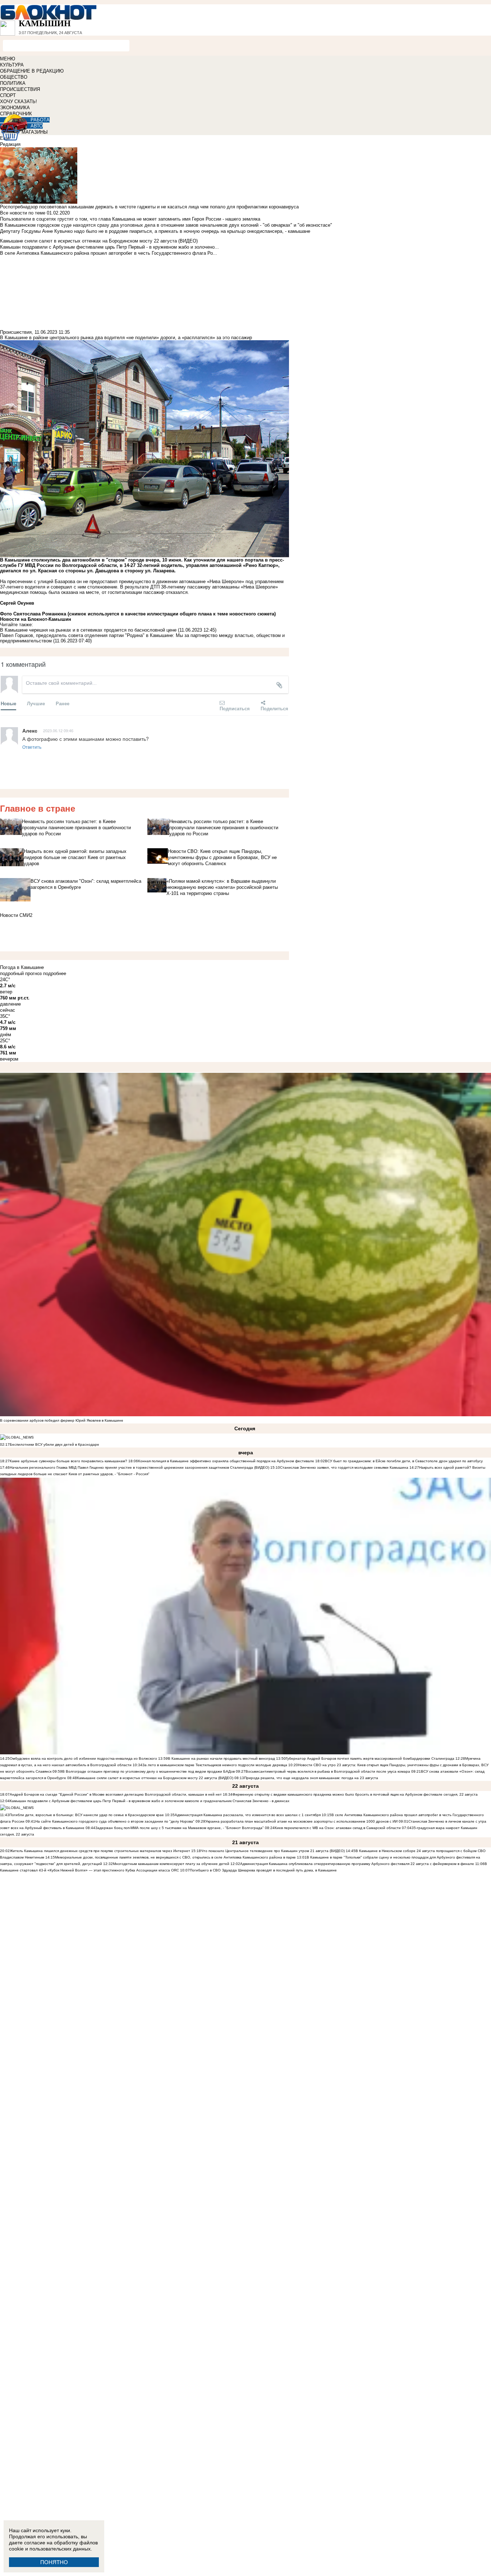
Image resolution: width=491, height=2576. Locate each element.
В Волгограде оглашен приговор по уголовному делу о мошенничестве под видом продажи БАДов (148, 1771)
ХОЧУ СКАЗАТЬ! (19, 101)
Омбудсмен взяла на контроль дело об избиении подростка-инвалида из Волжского (83, 1758)
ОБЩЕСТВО (14, 77)
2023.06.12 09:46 (58, 730)
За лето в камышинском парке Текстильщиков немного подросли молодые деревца (215, 1765)
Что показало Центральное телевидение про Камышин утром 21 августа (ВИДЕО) (273, 1851)
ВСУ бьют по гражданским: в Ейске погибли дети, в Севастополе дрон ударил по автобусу (404, 1461)
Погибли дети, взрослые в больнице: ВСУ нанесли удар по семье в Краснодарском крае (87, 1815)
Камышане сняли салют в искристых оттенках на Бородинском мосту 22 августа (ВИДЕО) (155, 1778)
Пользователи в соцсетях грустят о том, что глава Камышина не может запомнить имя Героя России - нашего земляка (130, 219)
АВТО (37, 126)
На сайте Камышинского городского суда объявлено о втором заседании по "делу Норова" (115, 1821)
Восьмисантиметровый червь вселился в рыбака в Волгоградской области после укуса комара (328, 1771)
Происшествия (16, 332)
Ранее (63, 703)
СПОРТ (8, 95)
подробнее (55, 973)
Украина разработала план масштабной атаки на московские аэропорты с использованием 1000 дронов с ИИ (301, 1821)
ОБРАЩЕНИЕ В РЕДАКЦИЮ (32, 71)
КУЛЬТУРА (12, 65)
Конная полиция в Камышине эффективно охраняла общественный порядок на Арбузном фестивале (226, 1461)
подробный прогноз (21, 973)
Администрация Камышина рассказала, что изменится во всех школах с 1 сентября (248, 1815)
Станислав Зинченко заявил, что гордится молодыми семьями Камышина (344, 1467)
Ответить (32, 747)
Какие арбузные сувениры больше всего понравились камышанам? (68, 1461)
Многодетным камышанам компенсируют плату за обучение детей (171, 1864)
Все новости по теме (23, 213)
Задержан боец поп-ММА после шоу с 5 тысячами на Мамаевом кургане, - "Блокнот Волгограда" (180, 1828)
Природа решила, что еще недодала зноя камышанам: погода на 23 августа (311, 1778)
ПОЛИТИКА (13, 83)
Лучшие (36, 703)
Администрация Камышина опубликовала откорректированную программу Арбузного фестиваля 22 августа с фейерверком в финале (357, 1864)
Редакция (10, 144)
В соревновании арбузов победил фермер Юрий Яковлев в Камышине (62, 1420)
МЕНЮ (8, 59)
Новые (8, 703)
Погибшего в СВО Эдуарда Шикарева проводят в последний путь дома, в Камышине (263, 1870)
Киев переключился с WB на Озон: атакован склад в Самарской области (338, 1828)
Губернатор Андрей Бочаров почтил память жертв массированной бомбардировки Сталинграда (370, 1758)
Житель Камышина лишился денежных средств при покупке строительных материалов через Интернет (100, 1851)
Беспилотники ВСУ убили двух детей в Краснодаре (54, 1444)
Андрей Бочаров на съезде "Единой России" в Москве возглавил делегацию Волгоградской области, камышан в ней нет (116, 1794)
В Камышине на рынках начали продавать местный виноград (221, 1758)
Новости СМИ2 (16, 915)
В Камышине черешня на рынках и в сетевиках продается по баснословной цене (88, 630)
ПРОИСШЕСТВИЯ (20, 89)
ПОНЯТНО (54, 2562)
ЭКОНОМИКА (15, 108)
